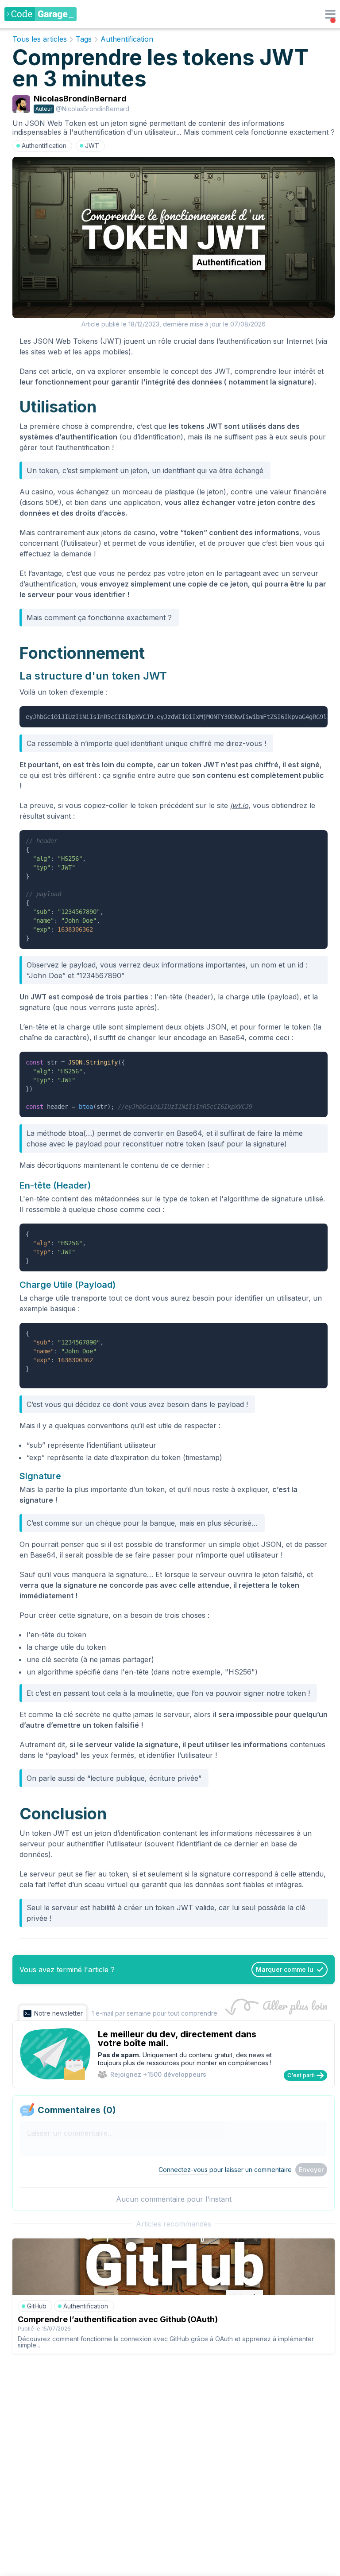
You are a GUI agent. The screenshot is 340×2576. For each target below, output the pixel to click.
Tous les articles (40, 39)
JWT (92, 146)
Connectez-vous (183, 2170)
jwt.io (239, 805)
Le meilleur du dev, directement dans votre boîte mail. (177, 2039)
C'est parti (301, 2075)
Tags (84, 39)
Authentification (127, 39)
